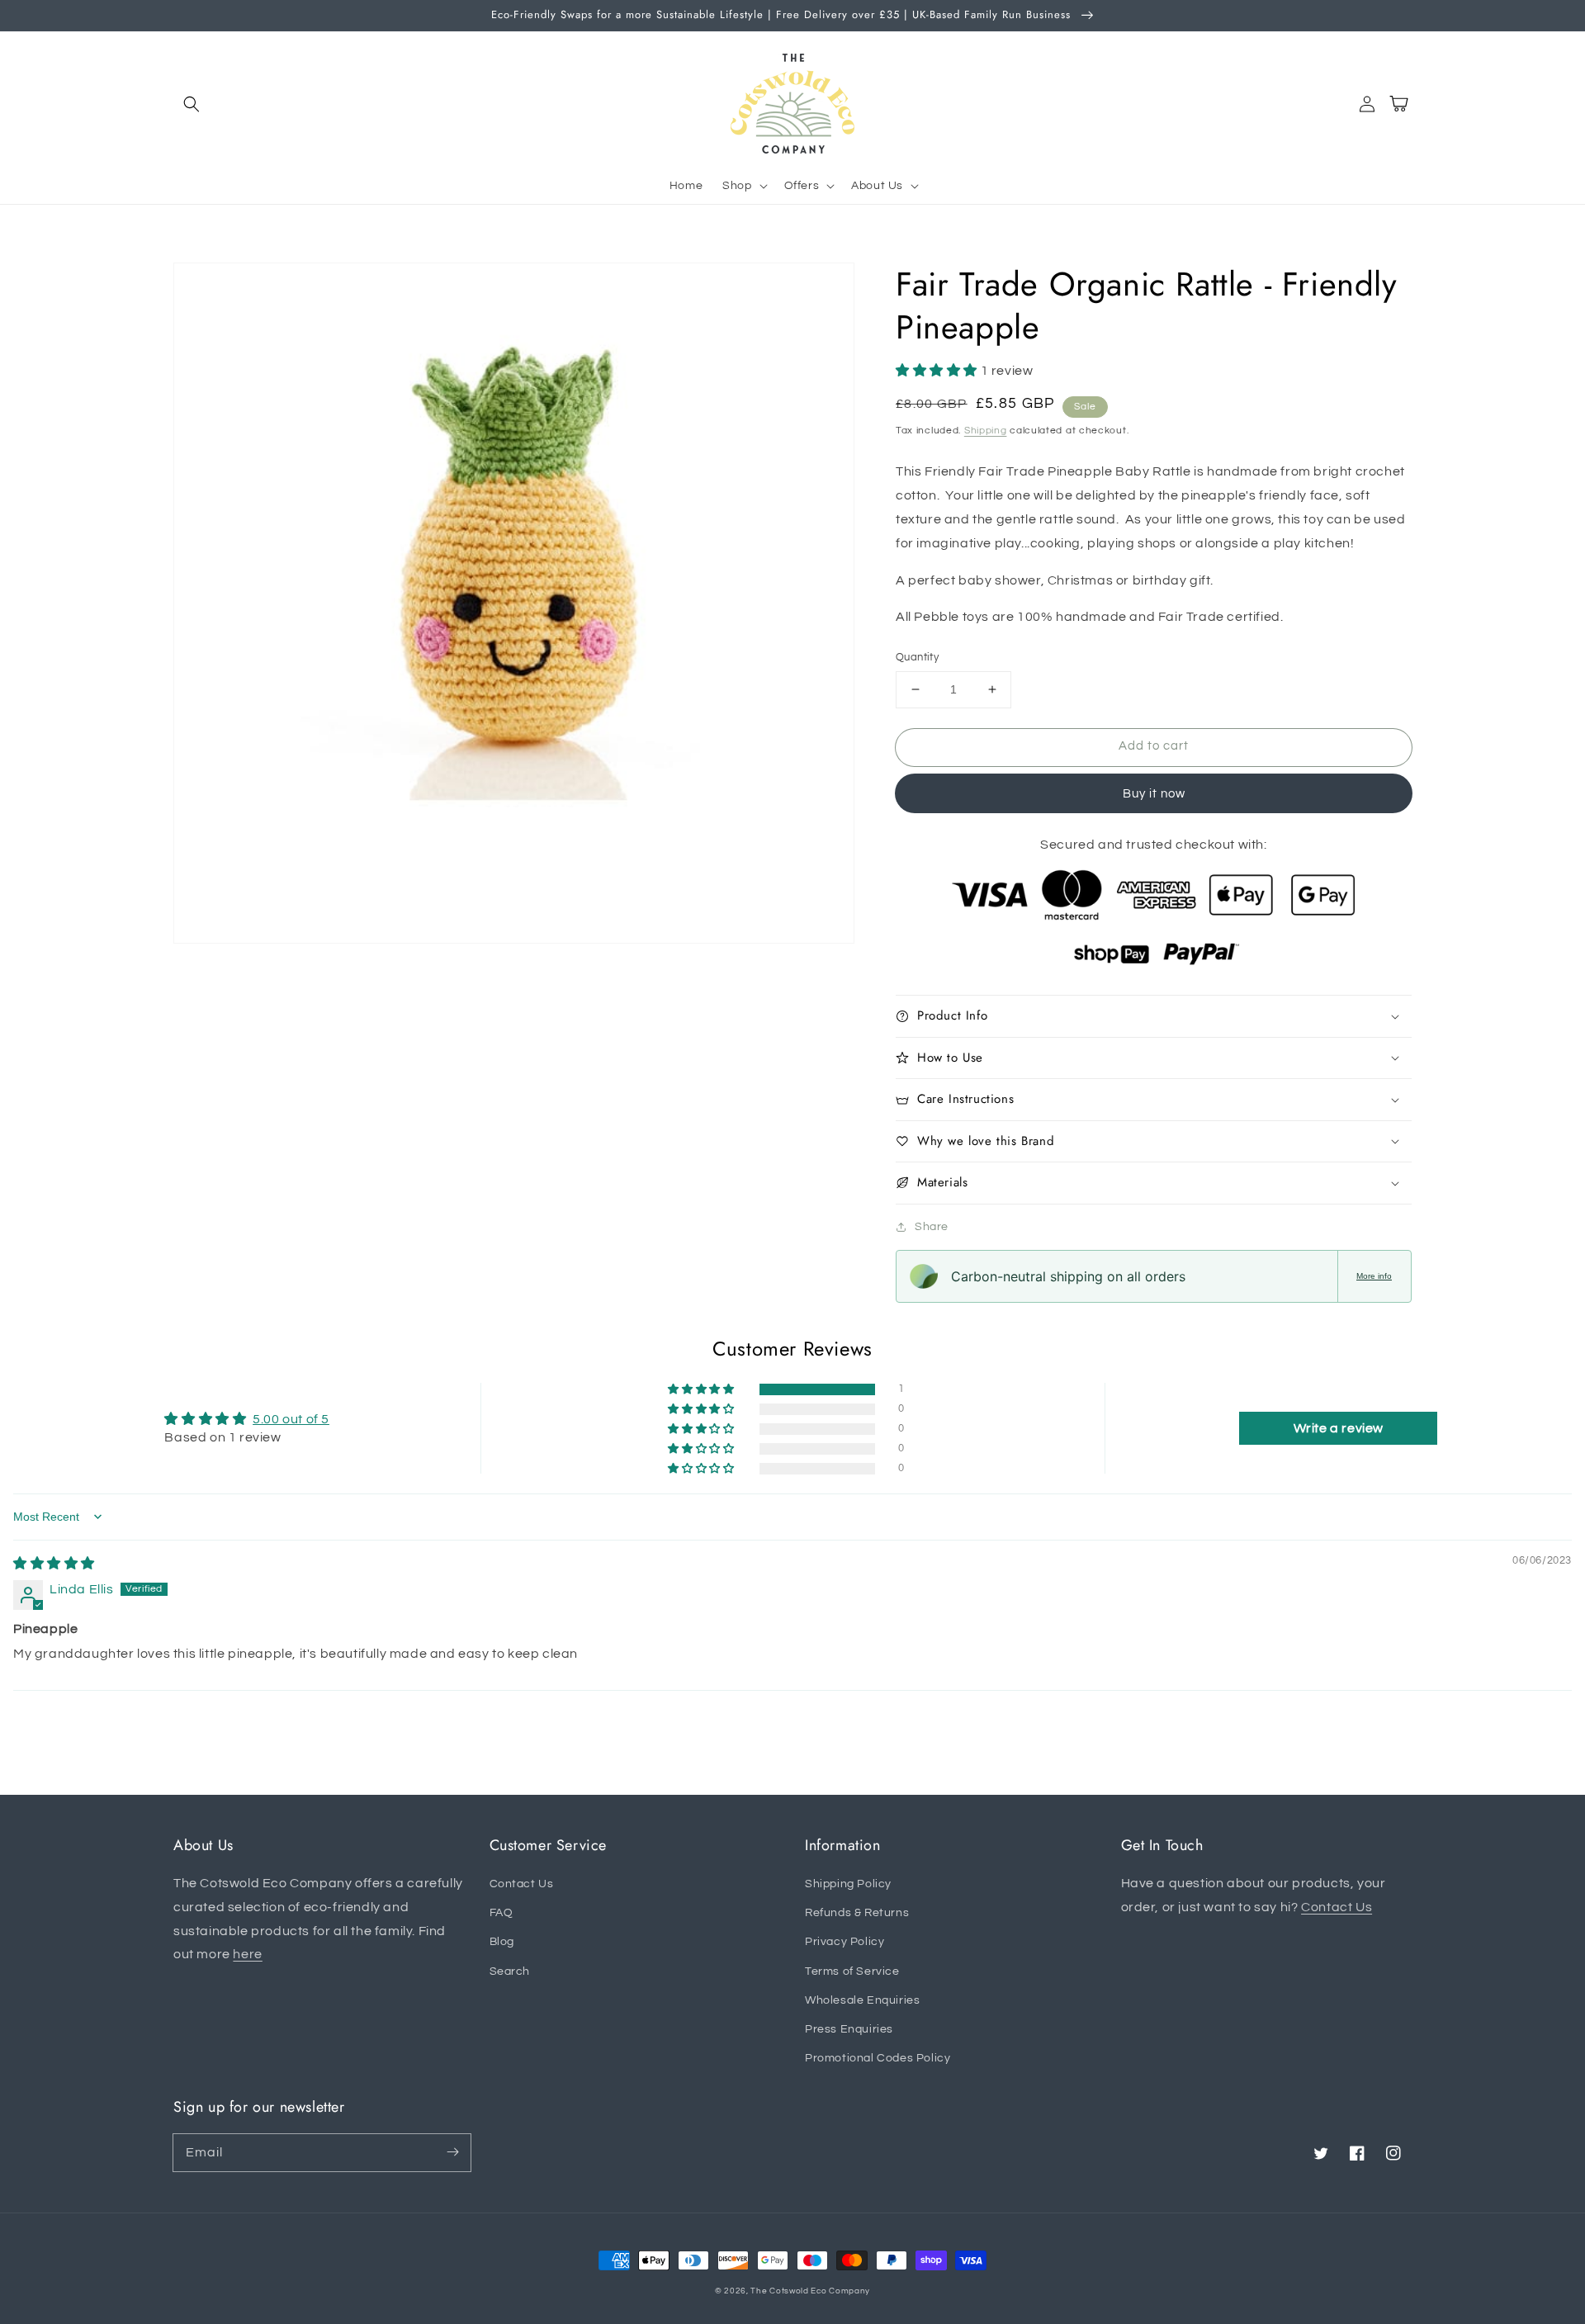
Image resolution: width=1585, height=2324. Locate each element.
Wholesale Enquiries (862, 2000)
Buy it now (1154, 794)
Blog (502, 1942)
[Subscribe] (452, 2152)
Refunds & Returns (857, 1913)
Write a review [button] (1339, 1428)
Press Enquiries (849, 2029)
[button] (192, 104)
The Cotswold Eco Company (810, 2291)
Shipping (986, 431)
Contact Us (522, 1884)
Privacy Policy (845, 1942)
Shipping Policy (848, 1884)
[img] (54, 1564)
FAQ (502, 1913)
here (247, 1954)
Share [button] (932, 1227)
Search (510, 1971)
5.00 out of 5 (291, 1419)
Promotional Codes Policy (878, 2058)
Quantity (917, 657)
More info (1374, 1276)
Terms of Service (852, 1971)
